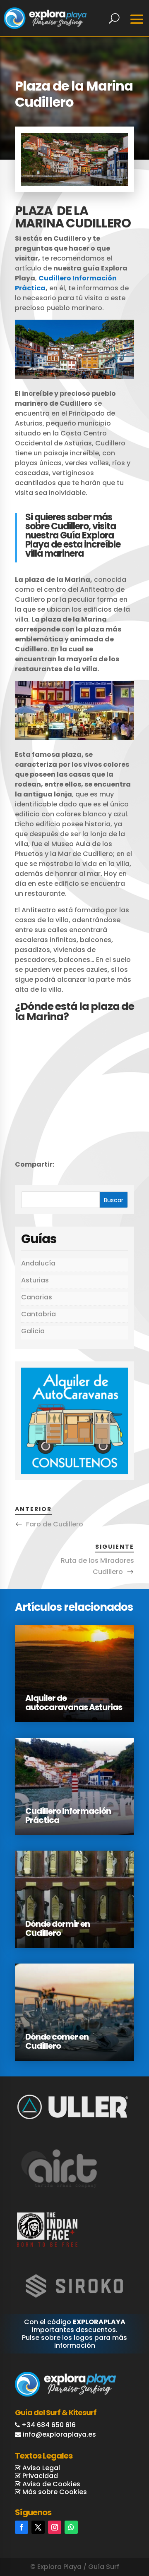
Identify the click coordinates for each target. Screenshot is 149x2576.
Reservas (114, 2535)
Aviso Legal (40, 2468)
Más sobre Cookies (54, 2492)
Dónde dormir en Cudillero (58, 1928)
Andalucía (38, 1263)
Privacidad (39, 2476)
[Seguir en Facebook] (22, 2527)
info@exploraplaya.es (59, 2434)
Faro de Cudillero (55, 1524)
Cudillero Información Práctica (68, 1815)
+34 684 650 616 (49, 2425)
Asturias (35, 1280)
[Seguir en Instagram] (55, 2527)
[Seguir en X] (38, 2527)
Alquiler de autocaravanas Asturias (74, 1703)
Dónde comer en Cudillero (57, 2041)
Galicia (33, 1331)
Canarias (37, 1297)
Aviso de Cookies (50, 2484)
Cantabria (38, 1314)
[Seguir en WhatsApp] (71, 2527)
